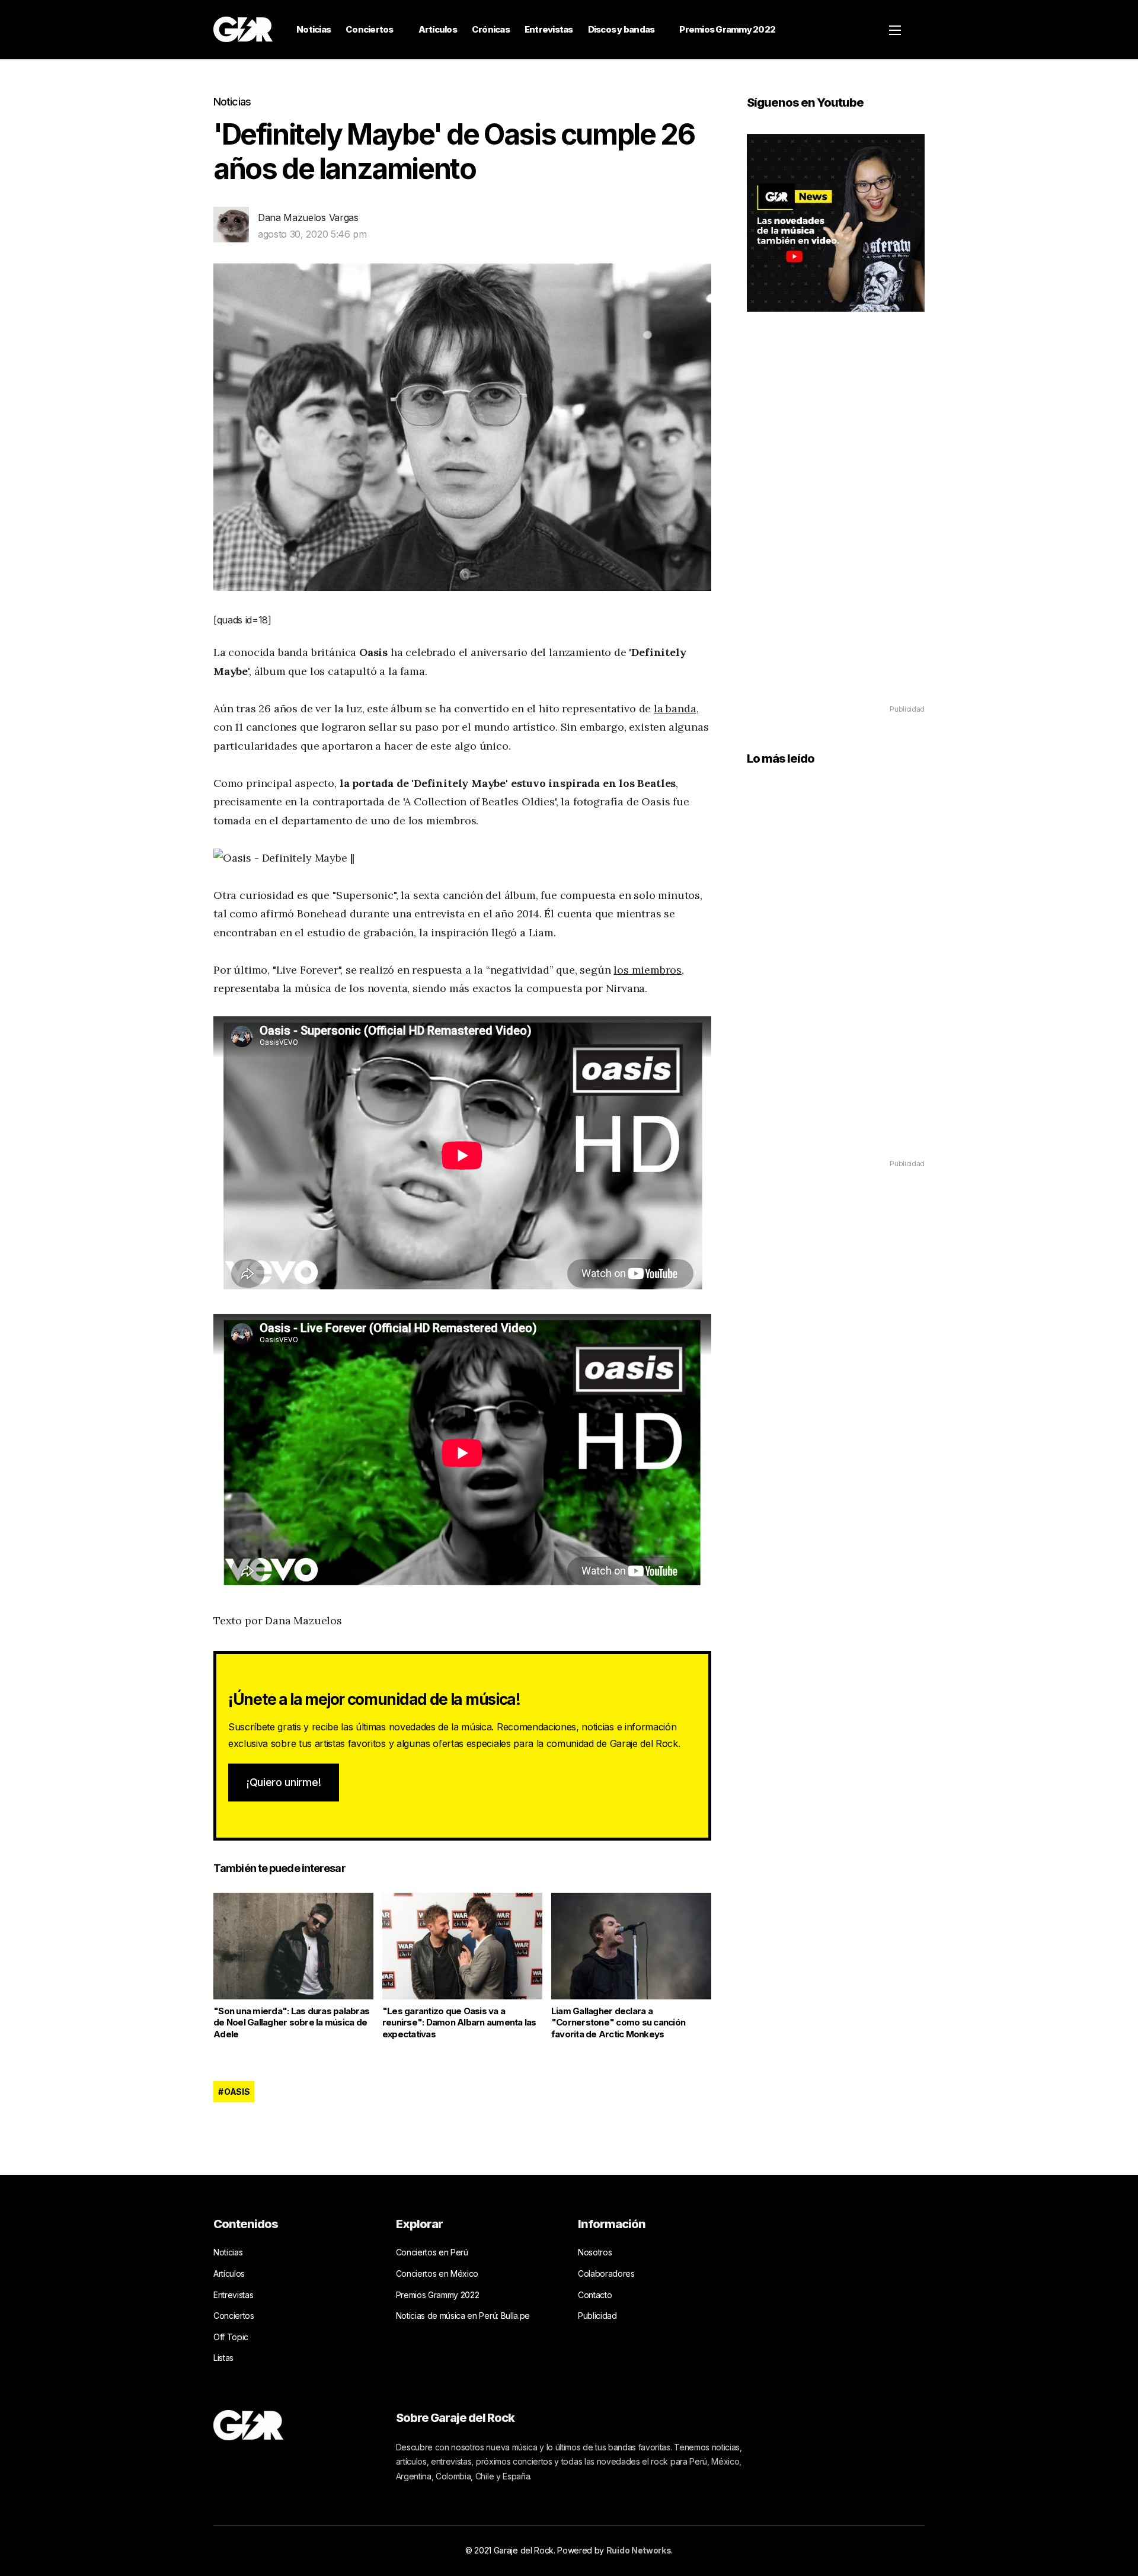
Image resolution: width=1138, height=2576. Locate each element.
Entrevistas (549, 29)
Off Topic (231, 2337)
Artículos (438, 29)
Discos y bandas (621, 29)
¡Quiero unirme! (284, 1782)
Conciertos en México (437, 2273)
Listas (223, 2358)
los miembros (648, 970)
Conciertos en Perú (432, 2252)
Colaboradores (606, 2273)
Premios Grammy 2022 (727, 29)
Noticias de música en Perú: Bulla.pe (463, 2316)
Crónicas (491, 29)
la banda (675, 708)
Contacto (595, 2295)
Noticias (314, 29)
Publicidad (597, 2316)
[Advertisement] (836, 525)
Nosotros (595, 2252)
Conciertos (370, 29)
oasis (237, 2092)
